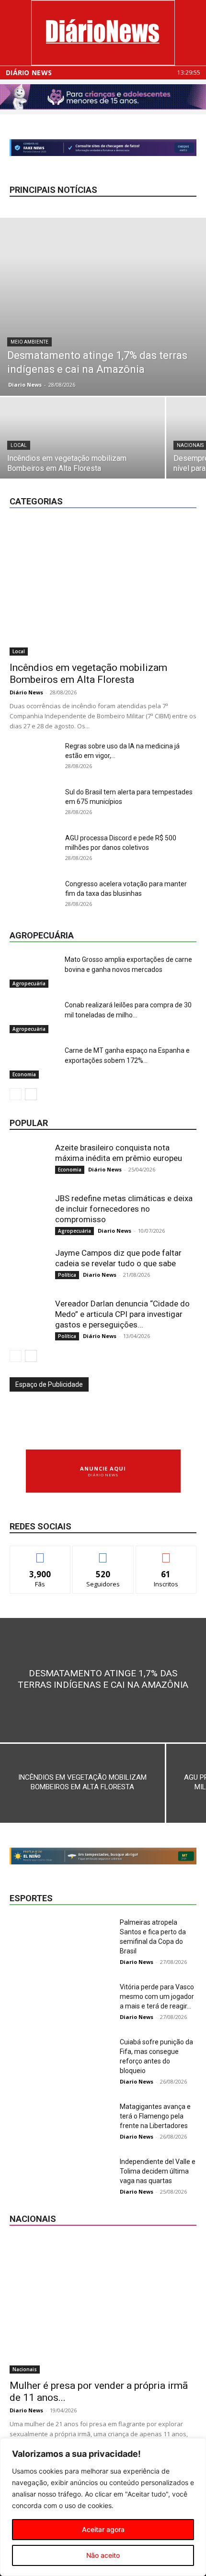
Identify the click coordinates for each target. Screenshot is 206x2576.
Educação (72, 471)
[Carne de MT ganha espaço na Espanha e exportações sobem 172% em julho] (34, 1062)
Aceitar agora (103, 2529)
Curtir (40, 1553)
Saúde (188, 485)
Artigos (110, 464)
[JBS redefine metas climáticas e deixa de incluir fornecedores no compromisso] (29, 1212)
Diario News (25, 385)
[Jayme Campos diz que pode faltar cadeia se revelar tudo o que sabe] (29, 1267)
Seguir (103, 1553)
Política (120, 485)
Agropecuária (67, 464)
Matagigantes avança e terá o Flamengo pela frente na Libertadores (155, 2116)
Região (154, 485)
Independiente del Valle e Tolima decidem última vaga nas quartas (158, 2171)
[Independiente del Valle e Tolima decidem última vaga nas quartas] (34, 2173)
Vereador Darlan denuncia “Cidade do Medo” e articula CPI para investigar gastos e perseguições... (122, 1314)
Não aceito (103, 2555)
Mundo (112, 478)
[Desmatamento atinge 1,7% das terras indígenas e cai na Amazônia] (103, 307)
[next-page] (31, 1094)
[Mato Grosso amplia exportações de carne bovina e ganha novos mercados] (34, 971)
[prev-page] (16, 1094)
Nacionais (150, 478)
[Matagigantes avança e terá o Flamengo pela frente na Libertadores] (34, 2118)
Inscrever (166, 1553)
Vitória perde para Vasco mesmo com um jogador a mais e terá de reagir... (157, 1996)
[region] (103, 2507)
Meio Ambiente (29, 342)
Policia (187, 478)
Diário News (29, 73)
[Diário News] (103, 33)
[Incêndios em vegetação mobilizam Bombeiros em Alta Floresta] (103, 588)
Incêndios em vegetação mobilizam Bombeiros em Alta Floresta (88, 674)
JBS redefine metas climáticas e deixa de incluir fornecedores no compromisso (124, 1209)
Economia (183, 464)
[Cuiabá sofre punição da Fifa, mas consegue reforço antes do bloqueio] (34, 2054)
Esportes (113, 471)
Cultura (145, 464)
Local (19, 445)
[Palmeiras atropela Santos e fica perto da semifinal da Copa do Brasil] (34, 1934)
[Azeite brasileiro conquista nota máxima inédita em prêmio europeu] (29, 1161)
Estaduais (153, 471)
